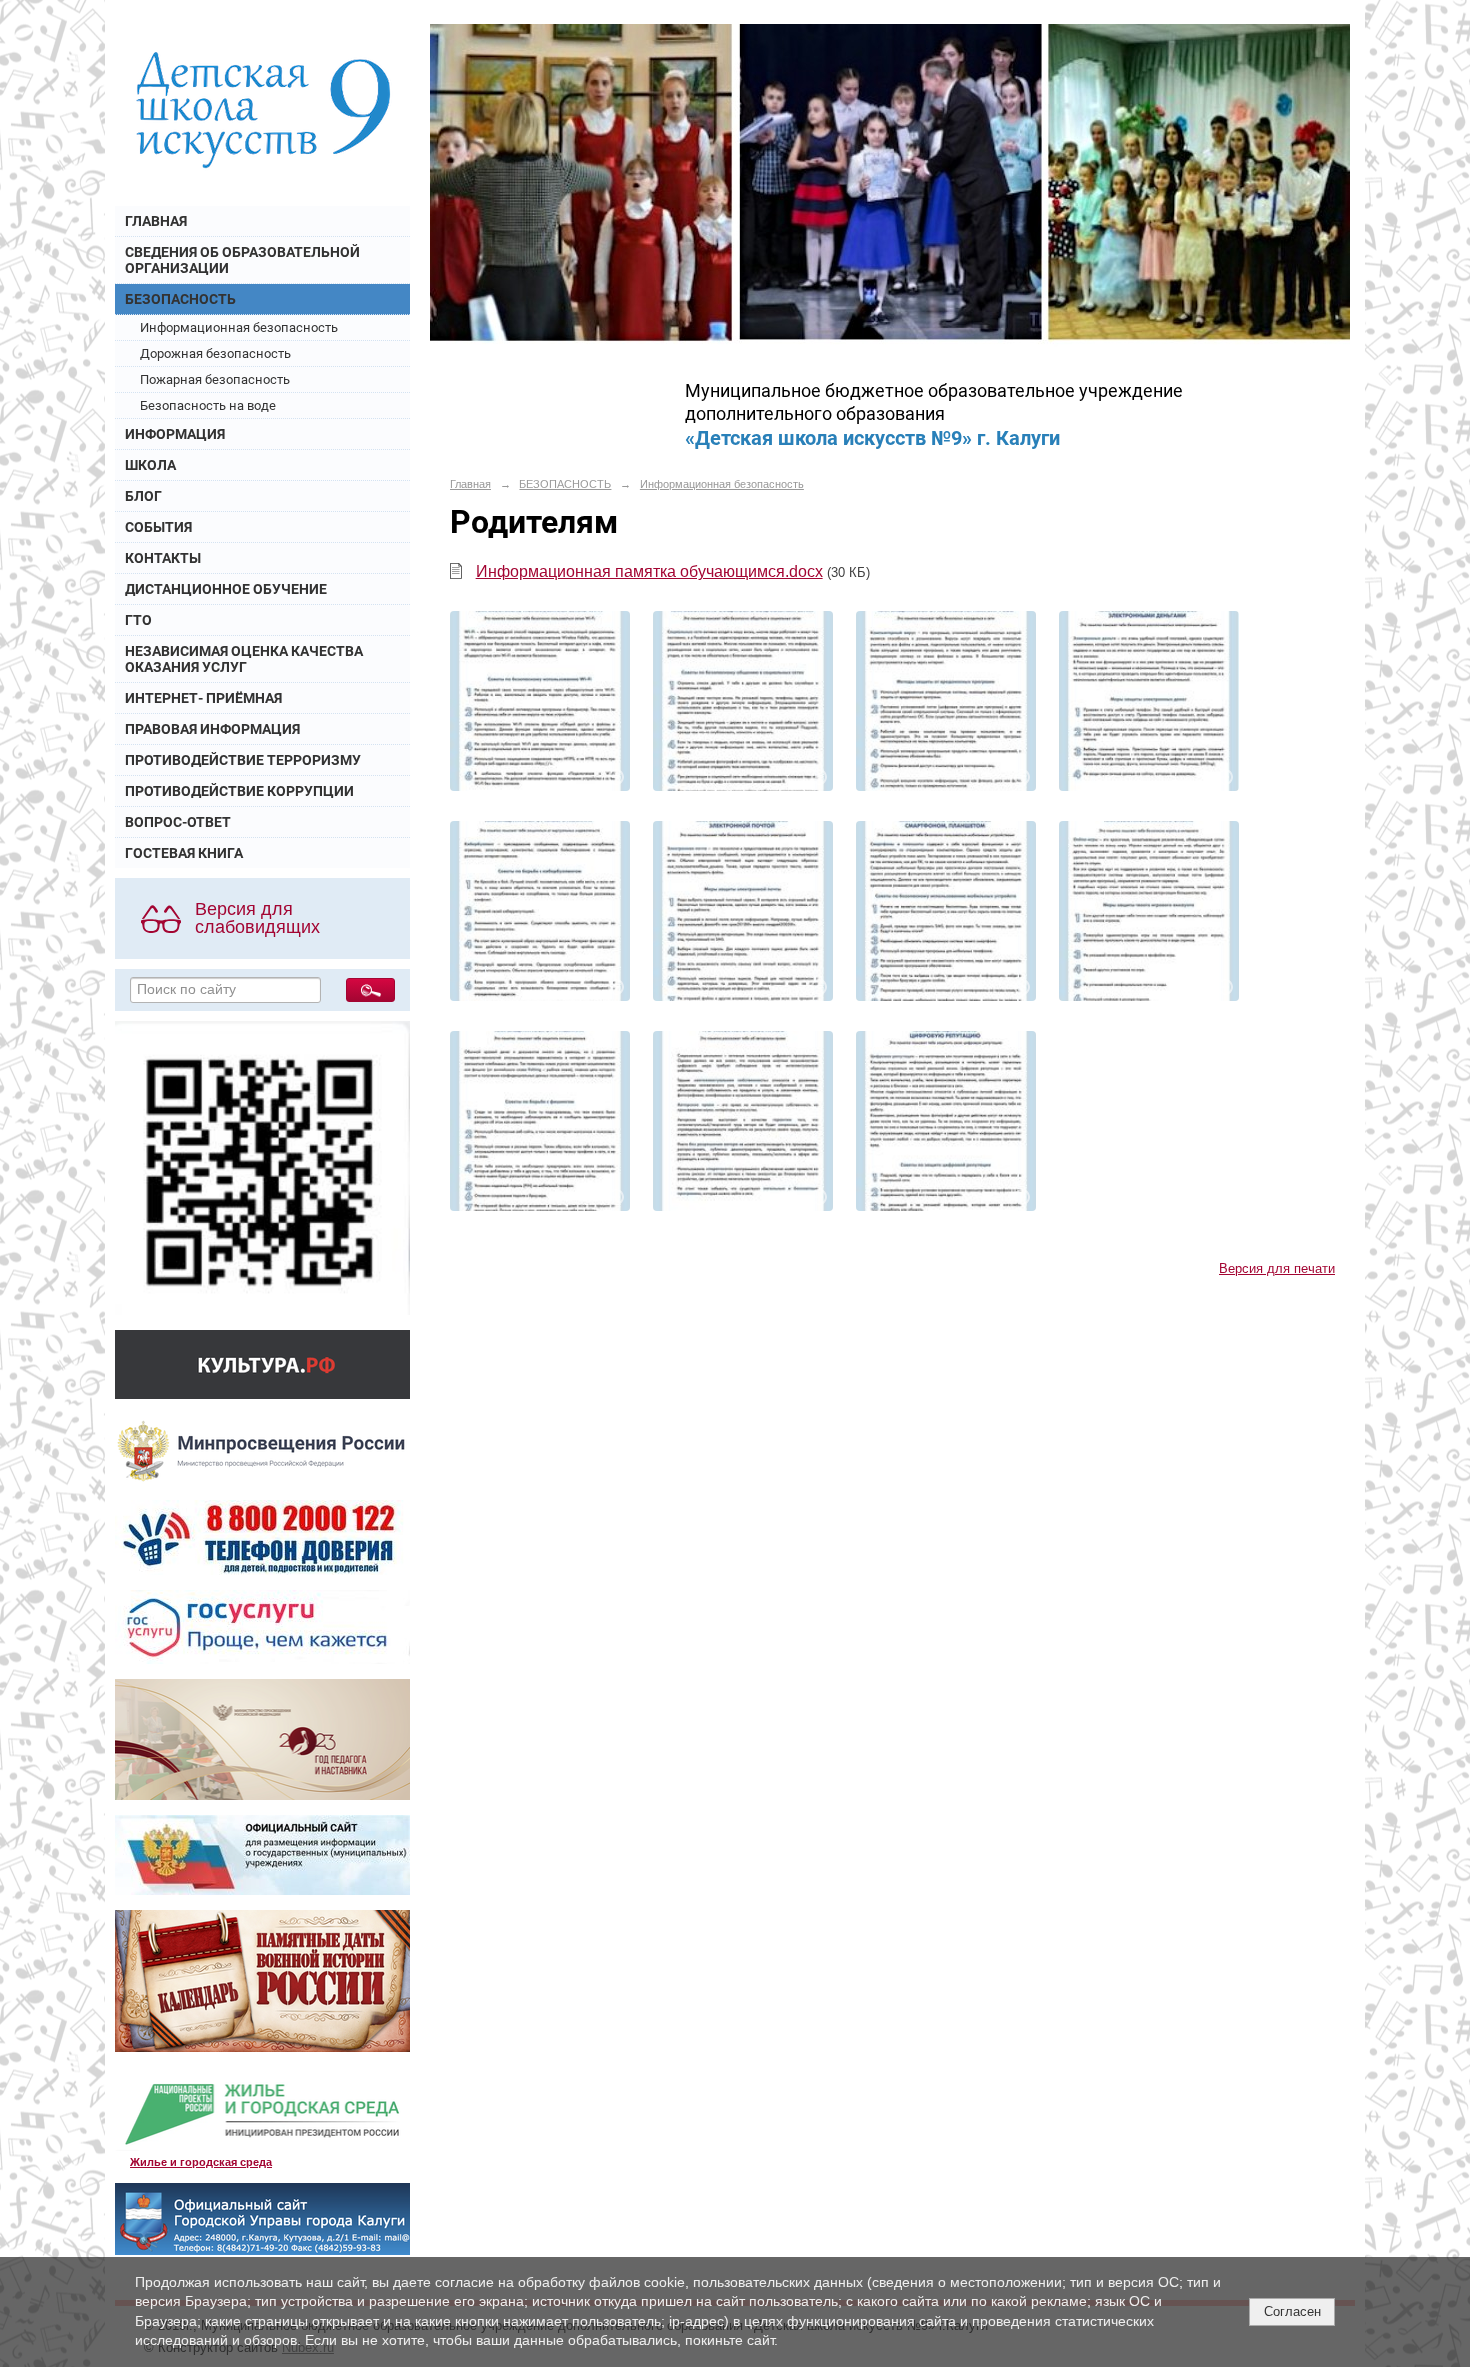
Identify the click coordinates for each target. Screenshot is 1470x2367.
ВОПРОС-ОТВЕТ (178, 822)
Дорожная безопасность (215, 353)
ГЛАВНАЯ (156, 221)
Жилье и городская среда (201, 2162)
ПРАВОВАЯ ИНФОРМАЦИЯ (212, 729)
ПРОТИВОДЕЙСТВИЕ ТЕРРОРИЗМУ (243, 760)
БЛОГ (143, 496)
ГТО (138, 620)
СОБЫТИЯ (158, 527)
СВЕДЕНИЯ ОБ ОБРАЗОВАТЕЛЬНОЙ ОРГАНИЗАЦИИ (242, 260)
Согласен (1292, 2311)
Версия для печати (1277, 1269)
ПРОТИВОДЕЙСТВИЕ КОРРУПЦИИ (239, 791)
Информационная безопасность (239, 327)
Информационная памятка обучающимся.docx (649, 571)
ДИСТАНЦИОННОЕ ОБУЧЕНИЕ (226, 589)
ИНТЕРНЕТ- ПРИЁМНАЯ (203, 698)
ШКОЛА (150, 465)
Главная (470, 484)
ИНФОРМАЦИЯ (175, 434)
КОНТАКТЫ (163, 558)
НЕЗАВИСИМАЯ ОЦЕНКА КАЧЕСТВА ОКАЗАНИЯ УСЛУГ (244, 659)
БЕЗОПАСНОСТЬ (180, 299)
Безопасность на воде (208, 405)
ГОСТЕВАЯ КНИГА (184, 853)
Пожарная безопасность (215, 379)
